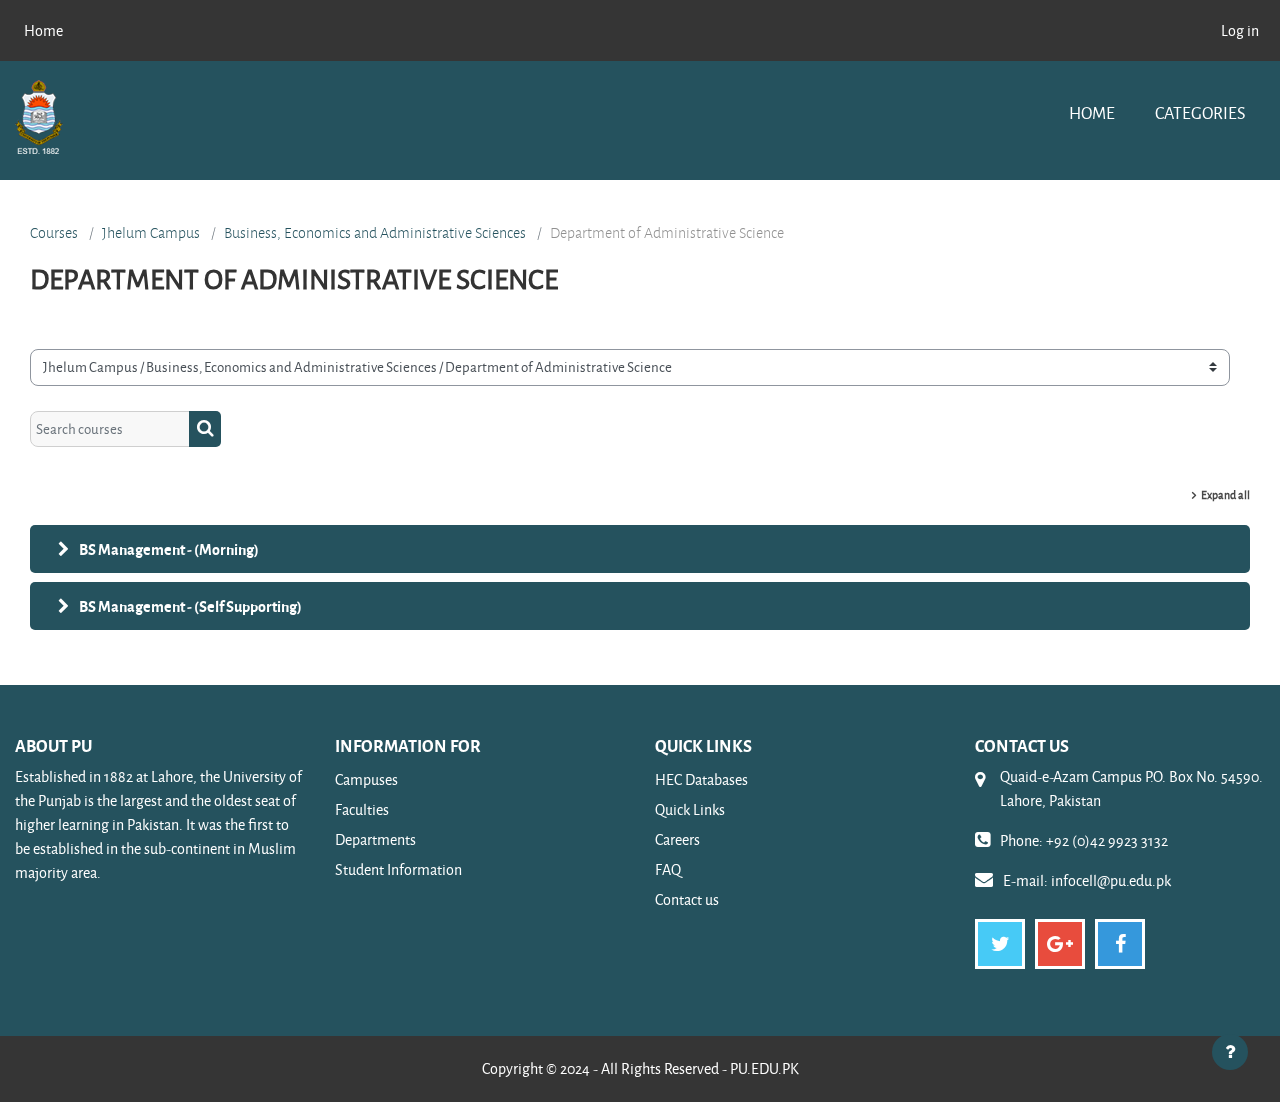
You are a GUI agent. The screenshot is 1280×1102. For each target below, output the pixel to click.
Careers (677, 839)
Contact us (687, 899)
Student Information (398, 869)
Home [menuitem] (43, 30)
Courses (54, 233)
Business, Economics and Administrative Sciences (375, 233)
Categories (1200, 112)
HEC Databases (701, 779)
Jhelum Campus (151, 233)
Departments (375, 839)
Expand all (1225, 494)
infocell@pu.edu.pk (1111, 880)
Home (1092, 112)
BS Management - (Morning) (169, 549)
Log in (1240, 30)
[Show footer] (1230, 1052)
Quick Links (690, 809)
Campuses (366, 779)
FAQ (668, 869)
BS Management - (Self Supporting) (190, 606)
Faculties (362, 809)
